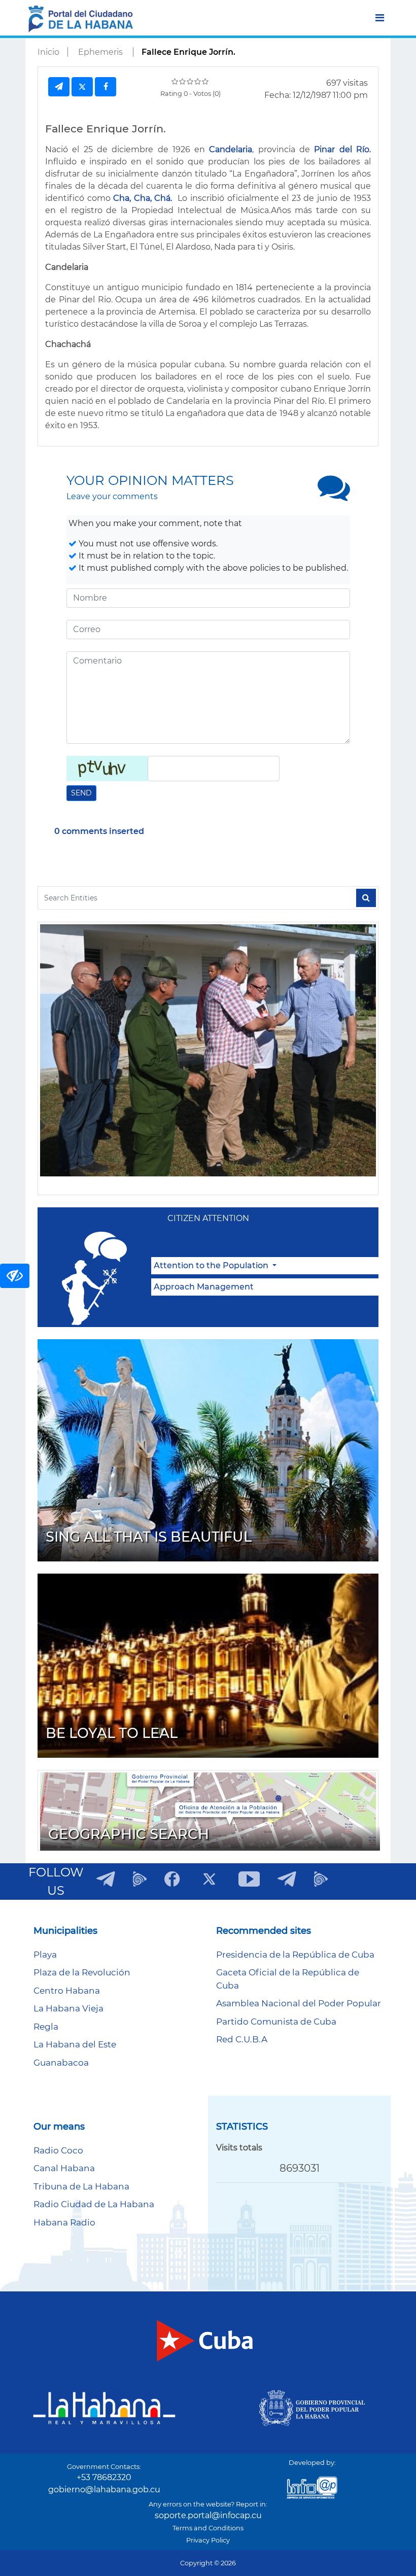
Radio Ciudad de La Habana (94, 2204)
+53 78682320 (104, 2477)
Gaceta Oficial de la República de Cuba (288, 1979)
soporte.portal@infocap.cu (208, 2515)
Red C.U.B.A (242, 2039)
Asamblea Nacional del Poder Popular (299, 2003)
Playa (45, 1955)
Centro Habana (67, 1991)
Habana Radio (64, 2222)
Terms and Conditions (208, 2528)
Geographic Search (129, 1834)
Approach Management (204, 1287)
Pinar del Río (342, 149)
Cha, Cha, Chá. (143, 198)
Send (81, 793)
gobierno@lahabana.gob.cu (104, 2490)
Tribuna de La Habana (81, 2186)
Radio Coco (58, 2150)
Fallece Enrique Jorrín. (188, 52)
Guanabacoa (61, 2063)
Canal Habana (64, 2168)
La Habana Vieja (68, 2008)
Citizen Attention (208, 1218)
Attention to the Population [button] (212, 1265)
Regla (46, 2027)
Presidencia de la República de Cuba (295, 1955)
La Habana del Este (75, 2044)
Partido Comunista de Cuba (276, 2022)
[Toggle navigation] (380, 18)
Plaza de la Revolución (82, 1972)
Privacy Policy (208, 2540)
